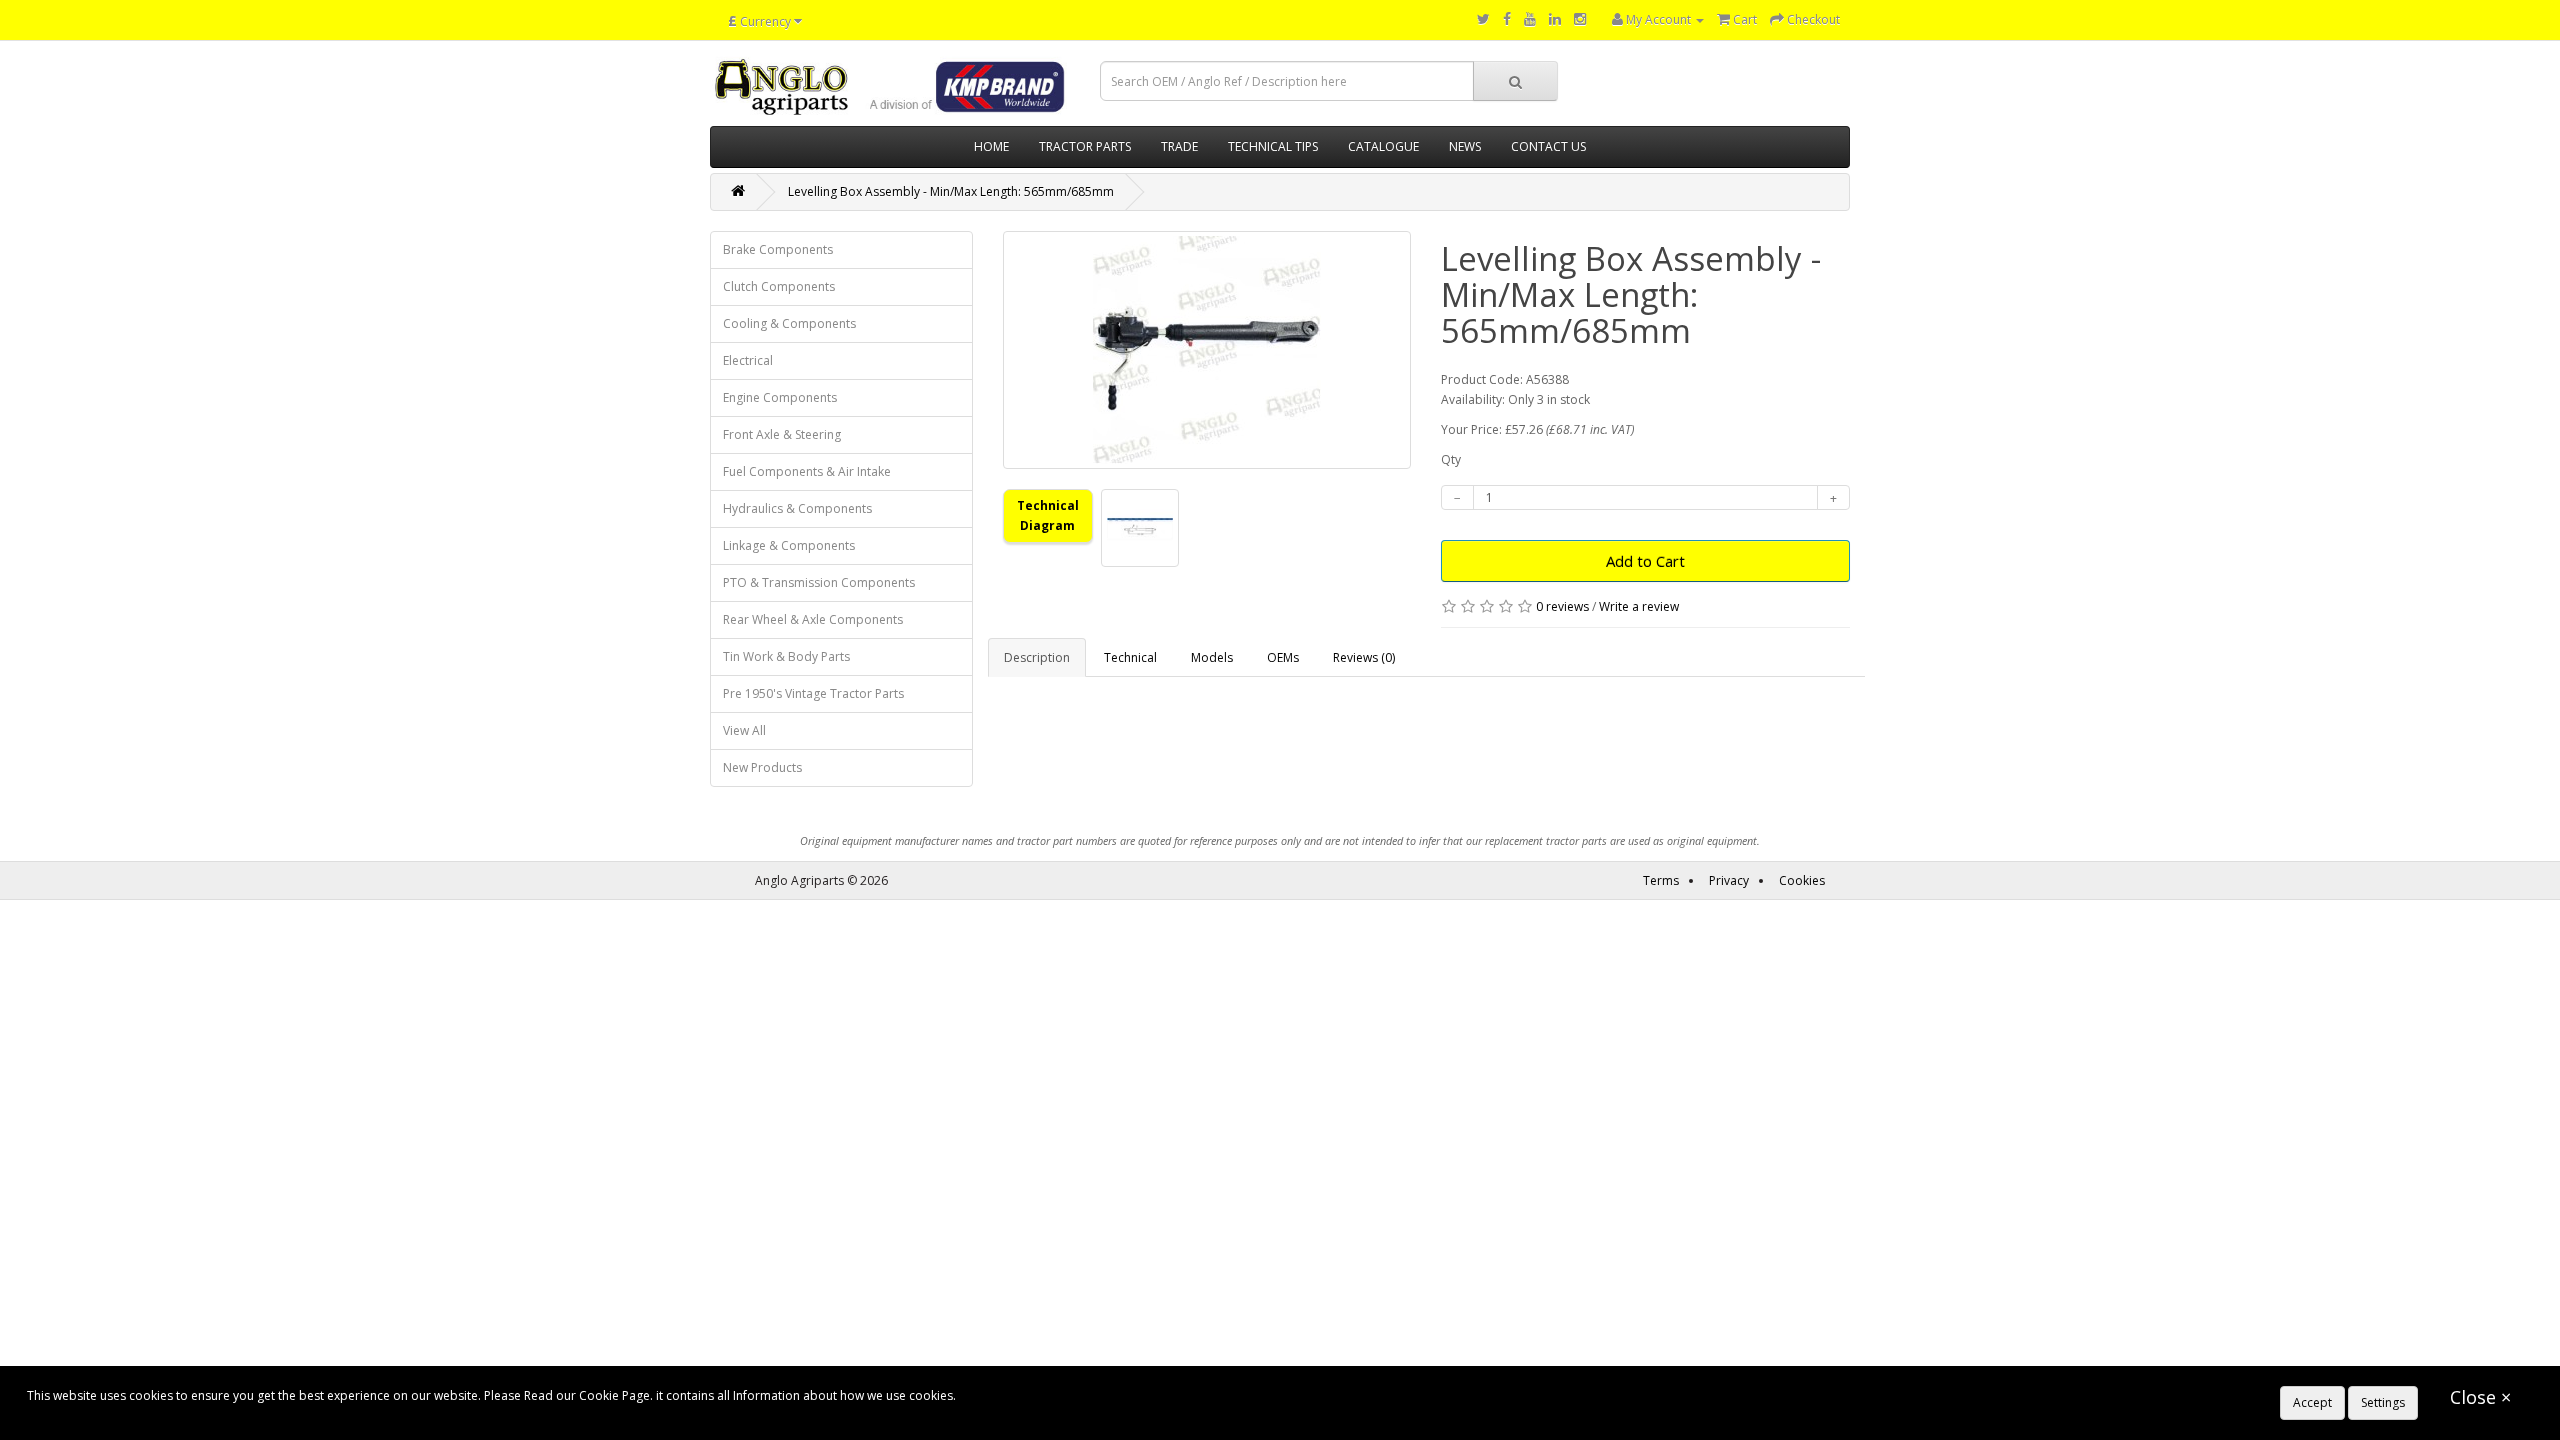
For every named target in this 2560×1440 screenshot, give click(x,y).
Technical (1130, 657)
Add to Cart (1645, 561)
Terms (1661, 880)
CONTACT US (1548, 146)
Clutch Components (779, 286)
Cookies (1802, 880)
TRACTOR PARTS (1085, 146)
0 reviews (1562, 606)
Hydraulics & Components (797, 508)
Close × (2480, 1397)
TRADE (1179, 146)
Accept (2312, 1402)
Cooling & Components (789, 323)
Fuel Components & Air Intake (807, 471)
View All (744, 730)
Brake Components (778, 249)
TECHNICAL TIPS (1273, 146)
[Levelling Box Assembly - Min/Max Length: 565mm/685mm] (1207, 350)
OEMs (1283, 657)
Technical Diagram (1048, 515)
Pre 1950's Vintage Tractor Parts (813, 693)
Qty (1451, 459)
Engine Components (780, 397)
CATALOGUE (1383, 146)
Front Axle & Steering (782, 434)
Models (1212, 657)
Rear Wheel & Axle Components (813, 619)
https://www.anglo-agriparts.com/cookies (1076, 1395)
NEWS (1465, 146)
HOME (991, 146)
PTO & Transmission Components (819, 582)
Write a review (1639, 606)
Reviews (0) (1364, 657)
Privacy (1729, 880)
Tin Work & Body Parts (786, 656)
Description (1037, 657)
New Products (762, 767)
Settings (2383, 1402)
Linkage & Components (789, 545)
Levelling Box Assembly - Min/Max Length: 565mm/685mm (951, 191)
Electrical (748, 360)
